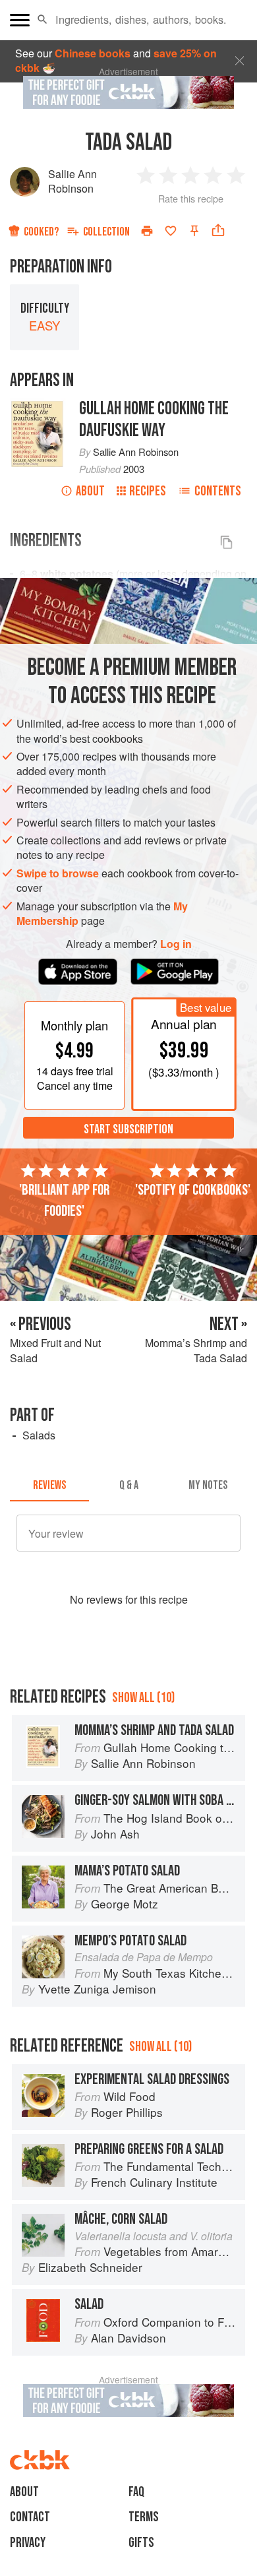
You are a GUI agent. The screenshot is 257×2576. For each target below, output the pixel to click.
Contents (218, 491)
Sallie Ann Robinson (72, 181)
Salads (39, 1435)
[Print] (147, 231)
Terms (144, 2517)
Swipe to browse (58, 873)
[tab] (49, 1486)
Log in (176, 944)
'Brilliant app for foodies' (64, 1201)
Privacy (28, 2543)
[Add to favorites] (171, 231)
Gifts (141, 2543)
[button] (43, 20)
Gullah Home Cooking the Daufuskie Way (154, 420)
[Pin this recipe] (194, 231)
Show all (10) (143, 1698)
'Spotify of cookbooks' (193, 1190)
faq (136, 2492)
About (90, 491)
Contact (30, 2517)
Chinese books (93, 53)
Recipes (148, 491)
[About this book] (38, 405)
